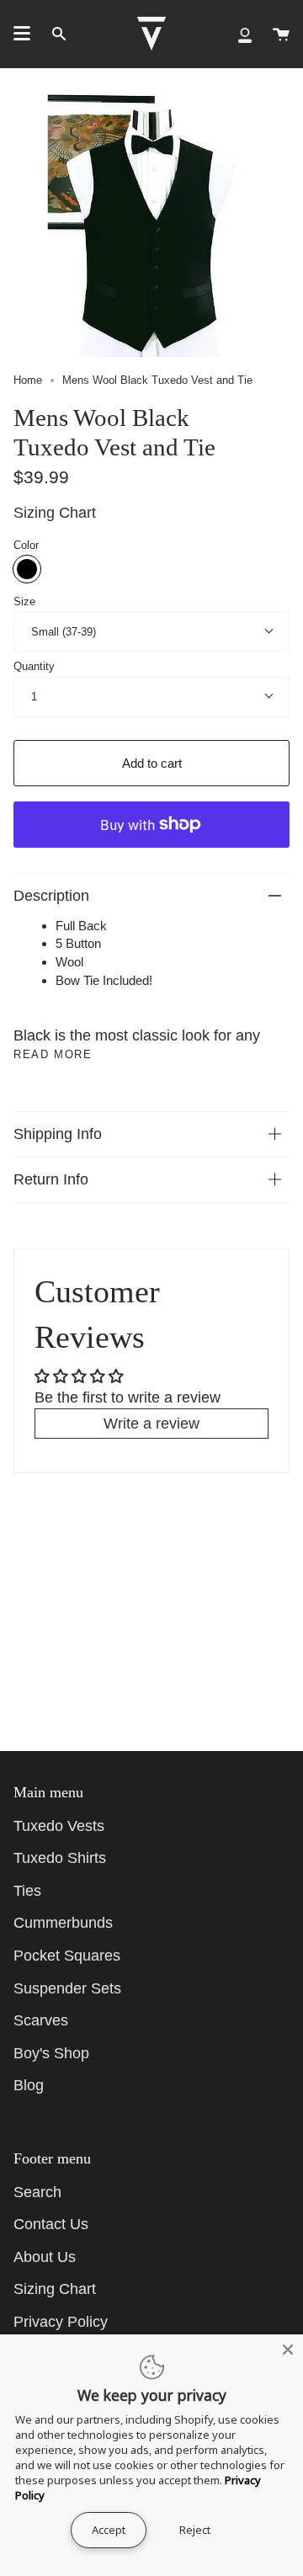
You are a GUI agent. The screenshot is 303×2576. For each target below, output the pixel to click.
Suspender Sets (67, 1988)
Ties (27, 1891)
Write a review (151, 1424)
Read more (53, 1054)
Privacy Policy (61, 2322)
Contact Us (51, 2224)
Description (51, 896)
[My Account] (245, 34)
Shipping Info (58, 1134)
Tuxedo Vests (59, 1826)
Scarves (41, 2020)
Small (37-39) (64, 632)
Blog (29, 2085)
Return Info (51, 1179)
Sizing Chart (55, 513)
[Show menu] (22, 34)
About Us (45, 2257)
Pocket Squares (67, 1956)
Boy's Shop (51, 2053)
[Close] (288, 2350)
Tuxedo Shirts (60, 1858)
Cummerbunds (63, 1923)
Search (37, 2192)
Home (28, 380)
